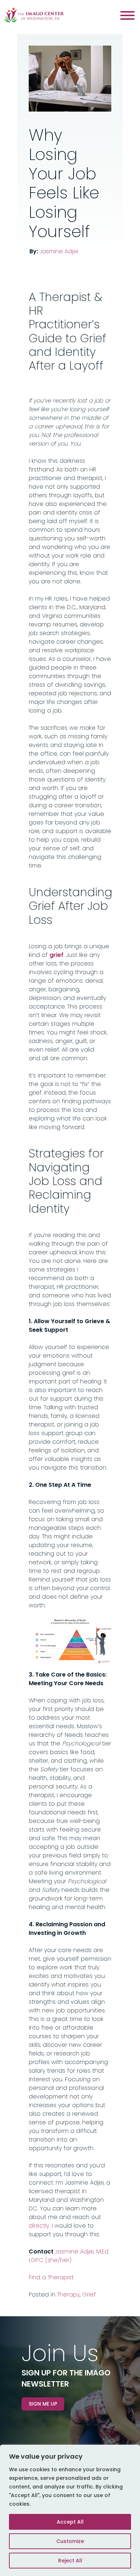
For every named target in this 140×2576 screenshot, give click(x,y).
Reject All (70, 2561)
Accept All (70, 2522)
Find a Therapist (51, 2277)
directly (39, 2226)
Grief (89, 2295)
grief (57, 955)
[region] (70, 2510)
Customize (70, 2541)
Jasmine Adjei (59, 251)
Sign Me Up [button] (43, 2404)
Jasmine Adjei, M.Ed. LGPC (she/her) (69, 2256)
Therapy (68, 2295)
